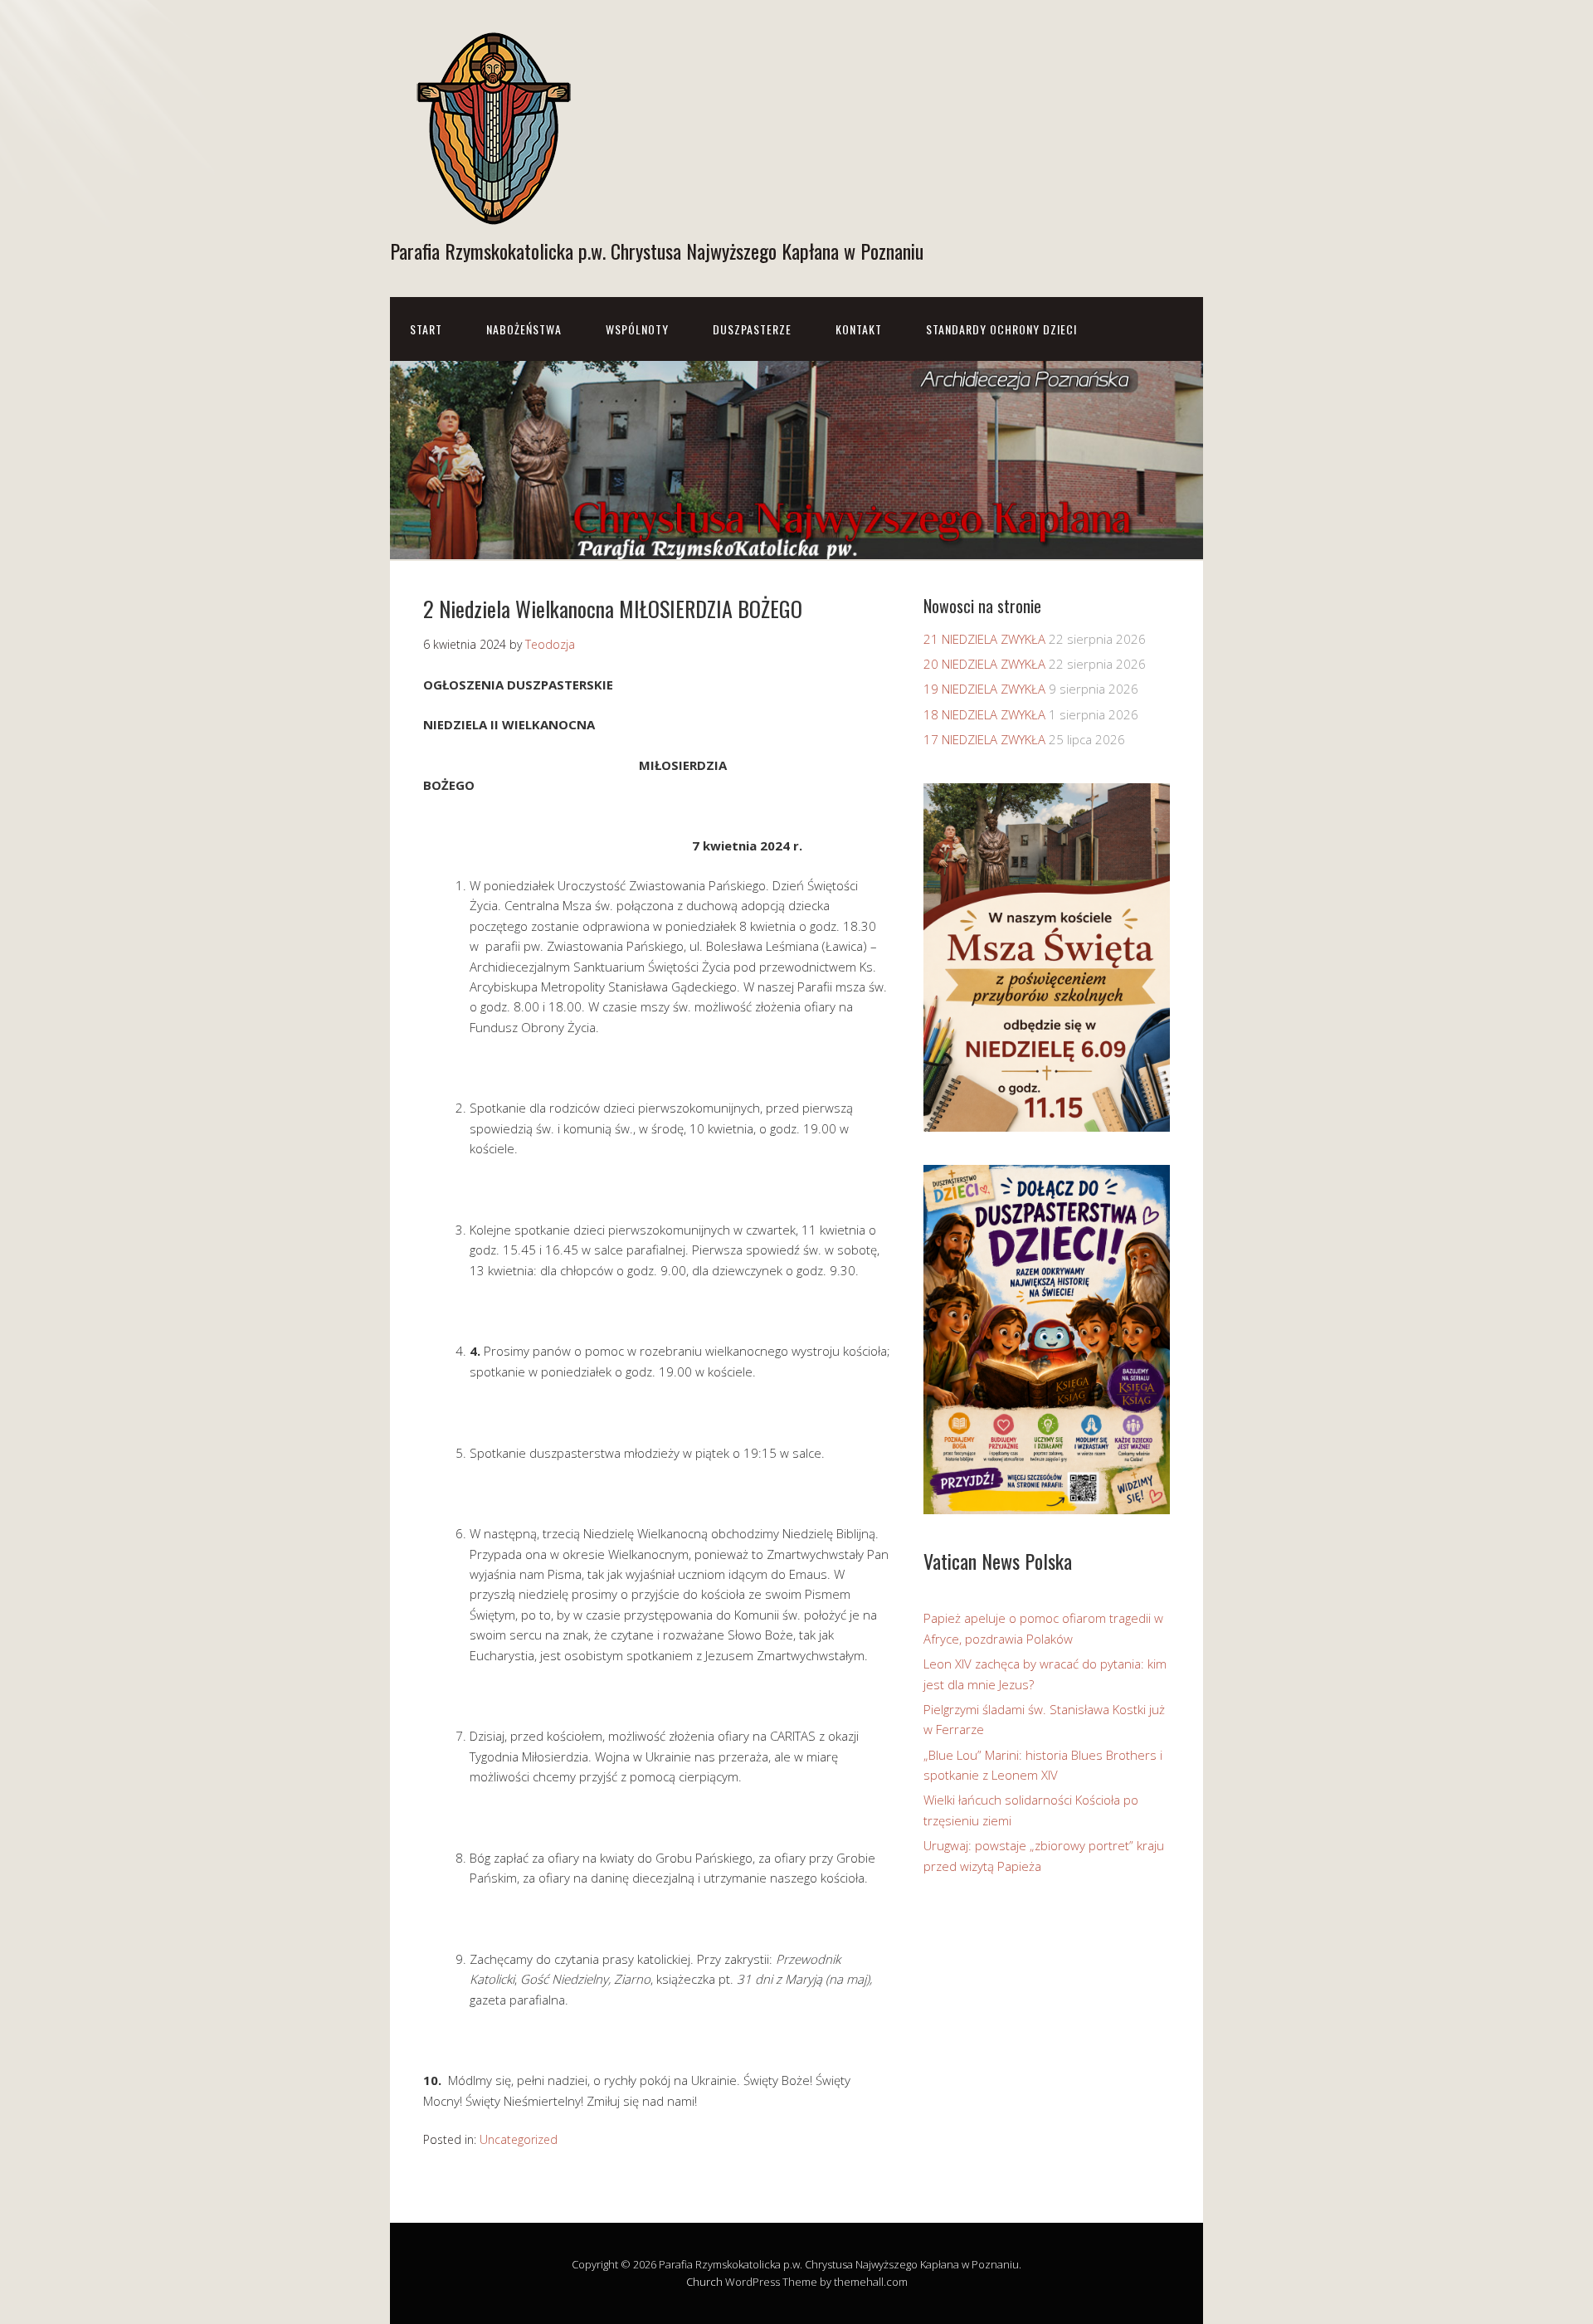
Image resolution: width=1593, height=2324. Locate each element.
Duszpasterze (752, 329)
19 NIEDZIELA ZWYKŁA (984, 689)
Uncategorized (519, 2139)
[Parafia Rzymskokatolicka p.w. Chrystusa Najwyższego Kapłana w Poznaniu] (494, 214)
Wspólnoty (637, 329)
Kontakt (859, 329)
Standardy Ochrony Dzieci (1001, 329)
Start (426, 329)
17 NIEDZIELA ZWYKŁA (984, 739)
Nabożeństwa (524, 329)
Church (704, 2282)
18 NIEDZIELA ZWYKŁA (984, 714)
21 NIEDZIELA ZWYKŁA (984, 639)
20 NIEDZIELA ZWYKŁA (984, 664)
